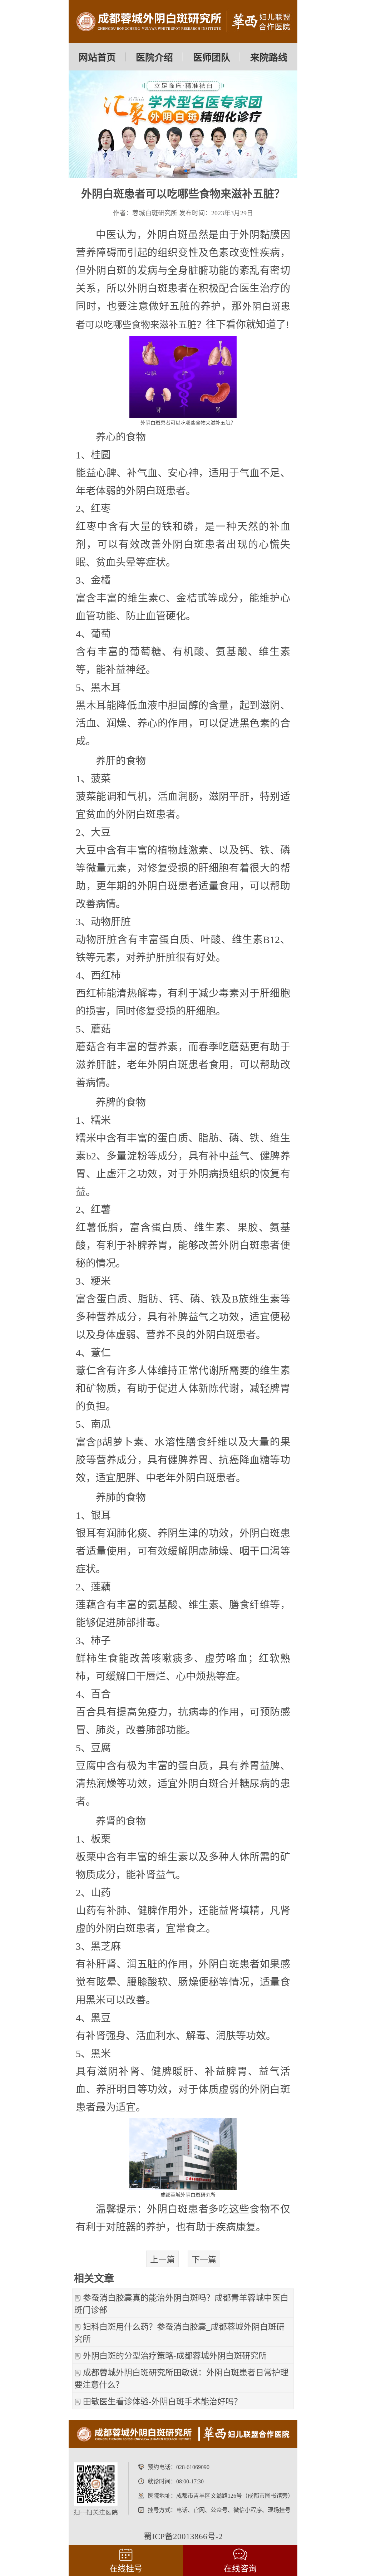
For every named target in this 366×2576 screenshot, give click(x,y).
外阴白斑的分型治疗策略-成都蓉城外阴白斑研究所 (175, 2356)
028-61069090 (193, 2467)
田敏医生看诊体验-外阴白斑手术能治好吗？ (162, 2402)
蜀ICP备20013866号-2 (183, 2536)
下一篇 (204, 2260)
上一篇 (162, 2260)
